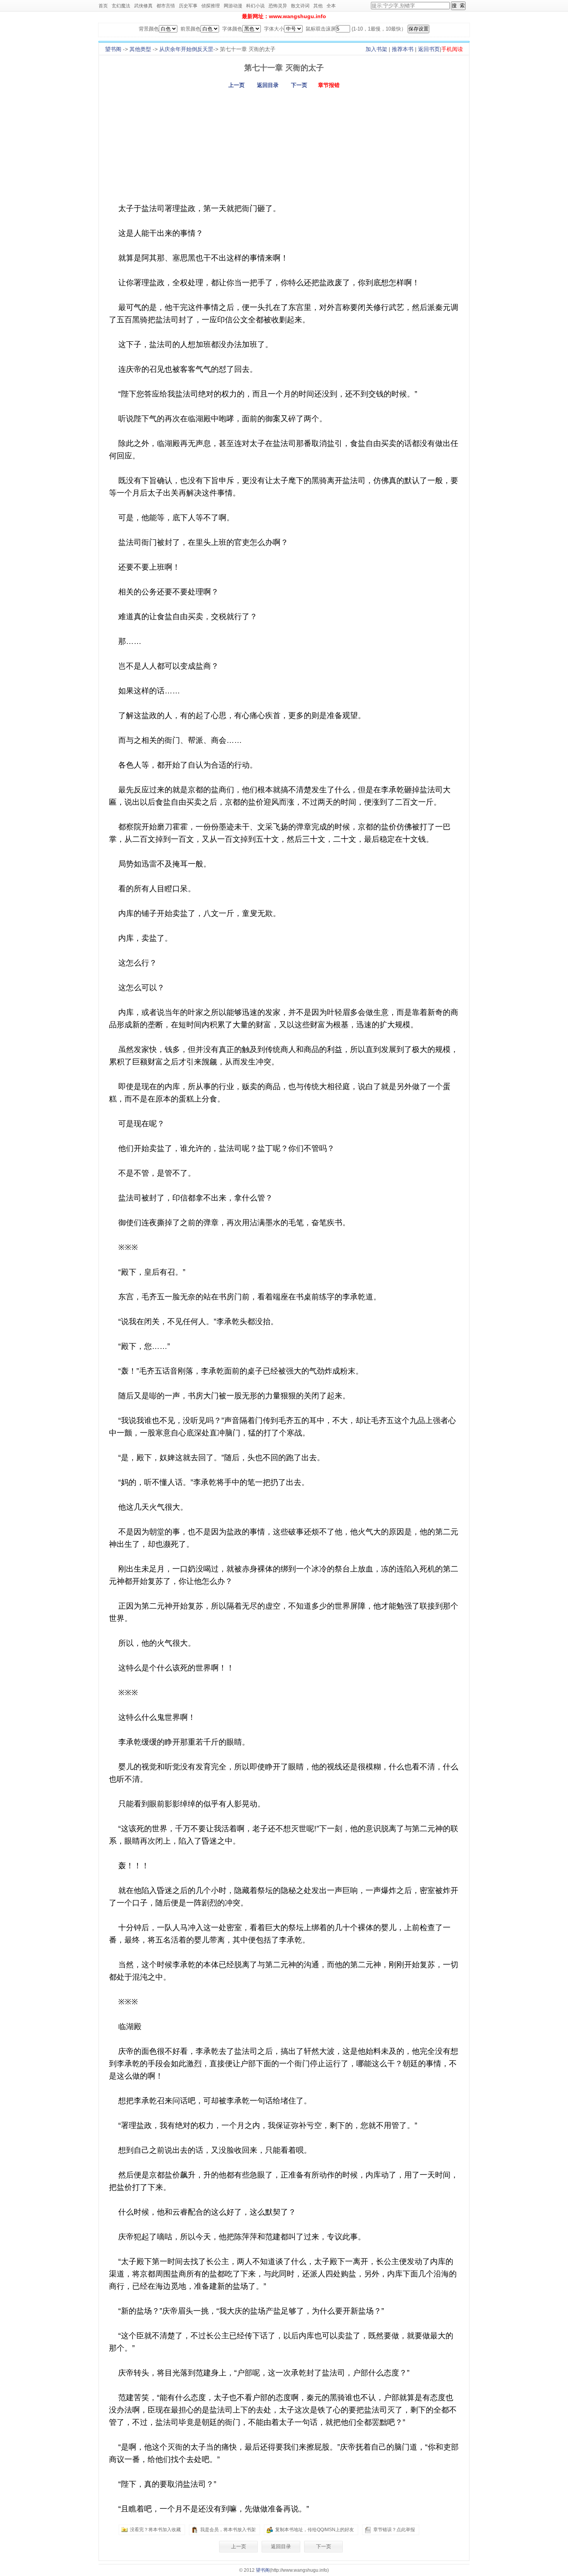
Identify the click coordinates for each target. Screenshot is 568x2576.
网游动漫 (233, 6)
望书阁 (113, 49)
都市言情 (166, 6)
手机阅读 (452, 49)
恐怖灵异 (278, 6)
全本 (331, 6)
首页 (103, 6)
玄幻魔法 (121, 6)
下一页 (299, 85)
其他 (318, 6)
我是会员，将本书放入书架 (228, 2530)
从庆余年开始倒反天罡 (186, 49)
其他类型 (140, 49)
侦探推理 (211, 6)
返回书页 (429, 49)
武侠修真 (143, 6)
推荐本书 (403, 49)
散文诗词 (300, 6)
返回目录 (268, 85)
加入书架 (376, 49)
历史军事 (188, 6)
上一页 (236, 85)
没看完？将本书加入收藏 (155, 2530)
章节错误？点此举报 (394, 2530)
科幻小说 (255, 6)
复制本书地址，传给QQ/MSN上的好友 (315, 2530)
